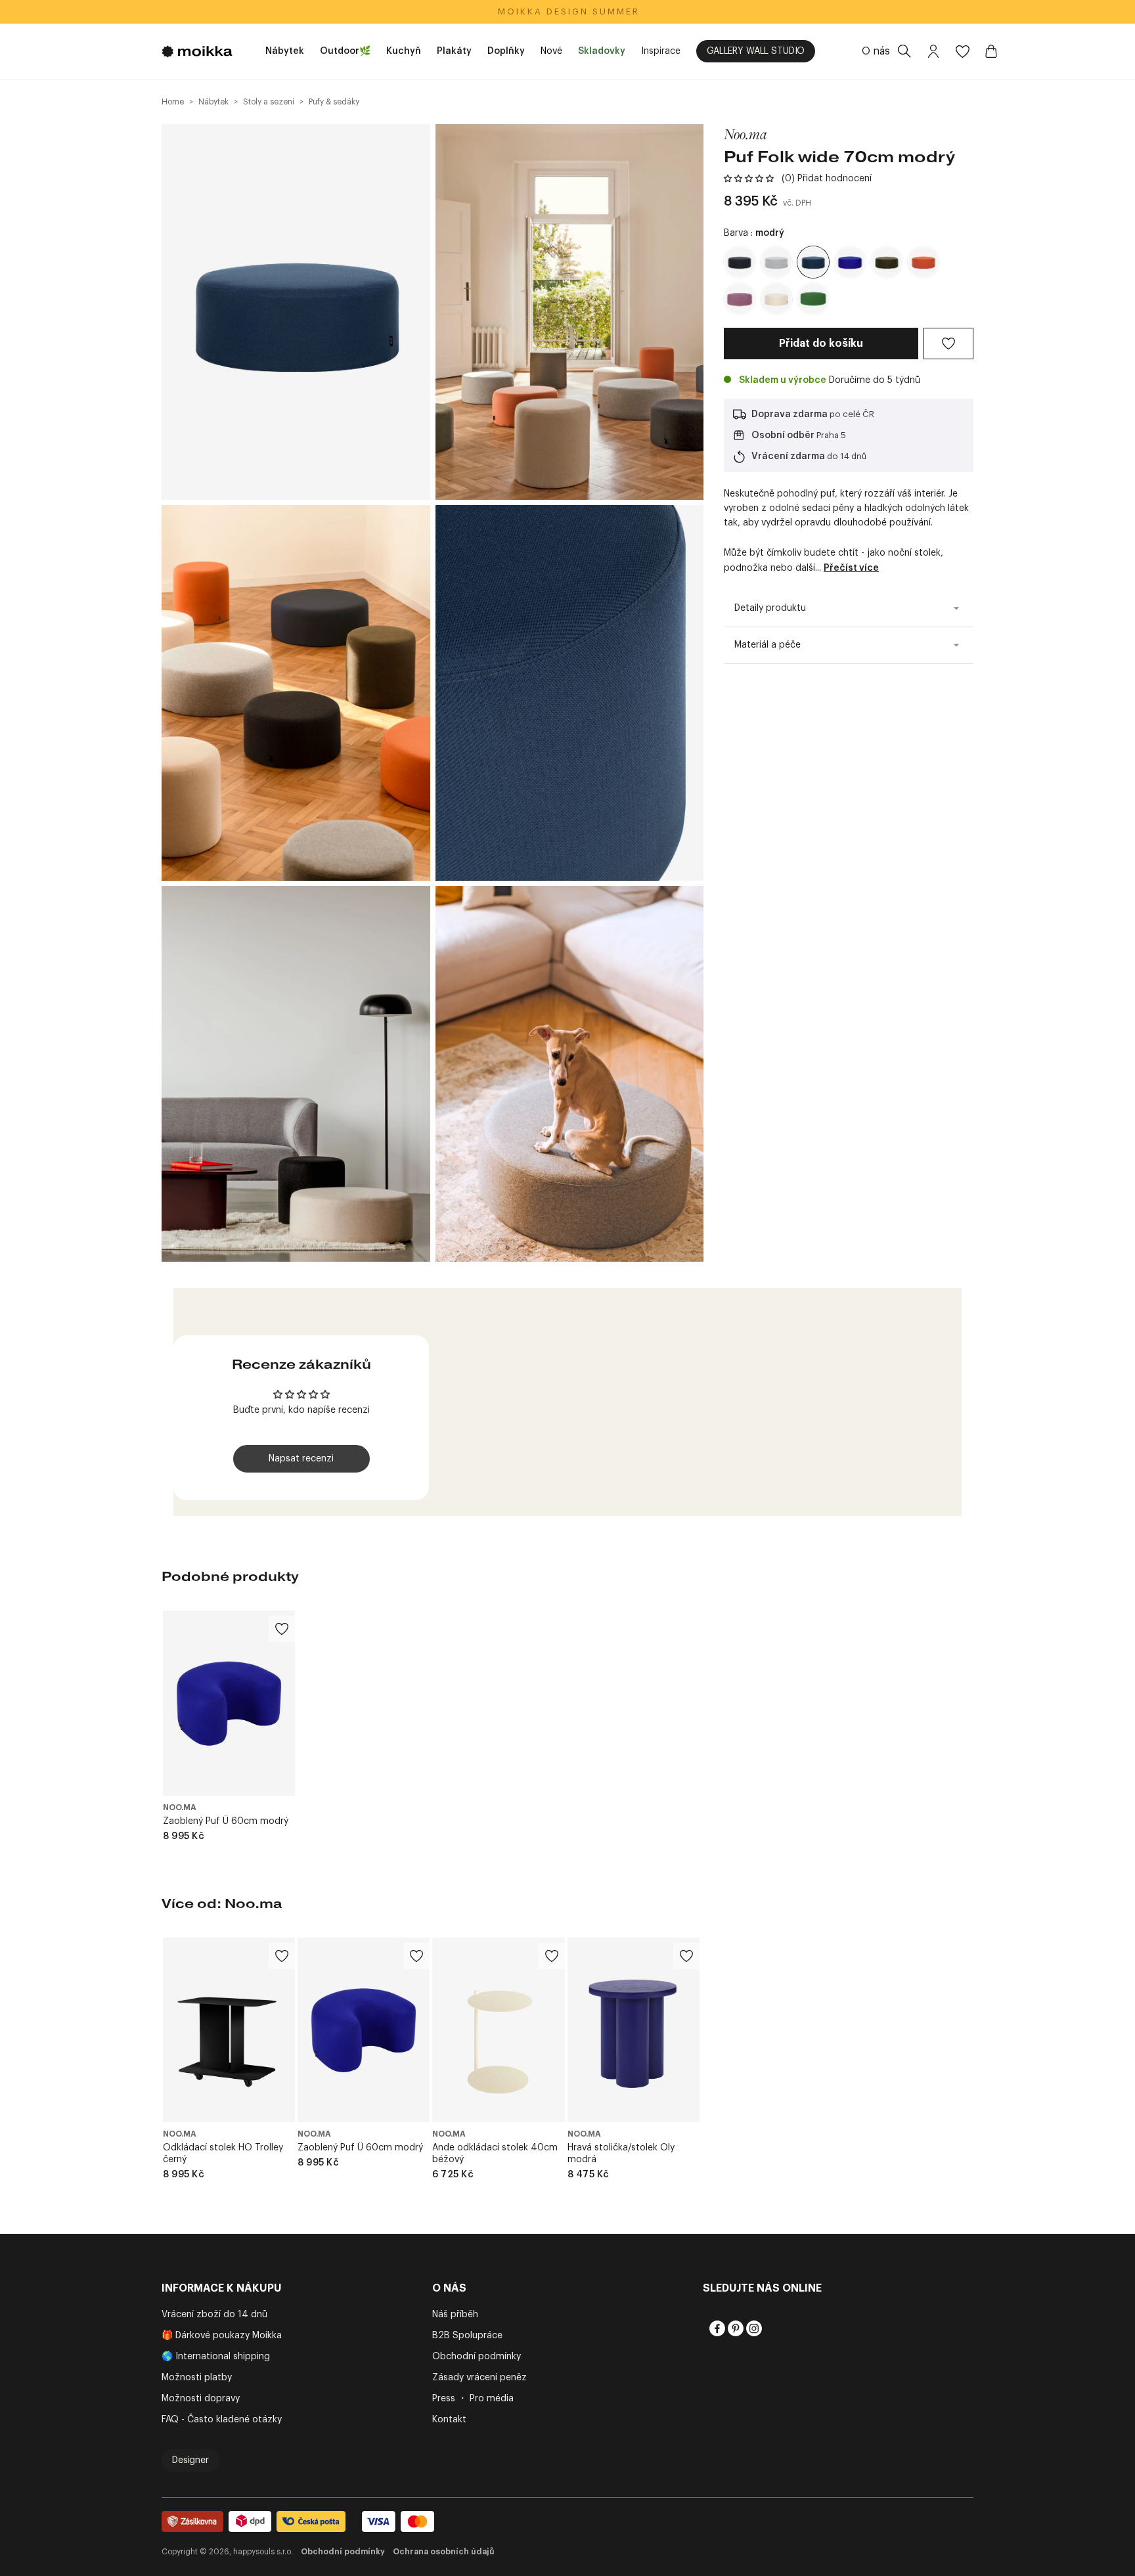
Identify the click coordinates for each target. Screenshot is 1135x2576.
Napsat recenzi (301, 1459)
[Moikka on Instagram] (753, 2328)
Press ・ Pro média (473, 2399)
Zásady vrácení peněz (479, 2378)
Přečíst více (851, 568)
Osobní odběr (783, 435)
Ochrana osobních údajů (444, 2552)
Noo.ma (746, 134)
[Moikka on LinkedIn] (771, 2328)
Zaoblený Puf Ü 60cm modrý (226, 1821)
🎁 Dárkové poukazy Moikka (222, 2336)
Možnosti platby (197, 2378)
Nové (551, 51)
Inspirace (661, 51)
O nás (876, 51)
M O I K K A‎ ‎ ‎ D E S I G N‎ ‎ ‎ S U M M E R (568, 11)
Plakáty (454, 51)
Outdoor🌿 (345, 51)
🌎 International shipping (216, 2357)
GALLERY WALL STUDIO (756, 51)
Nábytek (285, 51)
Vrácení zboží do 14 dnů (214, 2315)
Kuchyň (404, 51)
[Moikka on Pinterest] (734, 2328)
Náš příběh (455, 2315)
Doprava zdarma (790, 414)
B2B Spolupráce (467, 2336)
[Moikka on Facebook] (716, 2328)
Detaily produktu (770, 608)
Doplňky (506, 51)
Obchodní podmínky (477, 2357)
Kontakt (449, 2420)
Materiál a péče (768, 645)
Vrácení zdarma (788, 456)
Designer (190, 2460)
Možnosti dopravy (201, 2399)
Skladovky (602, 51)
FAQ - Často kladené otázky (222, 2420)
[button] (749, 179)
